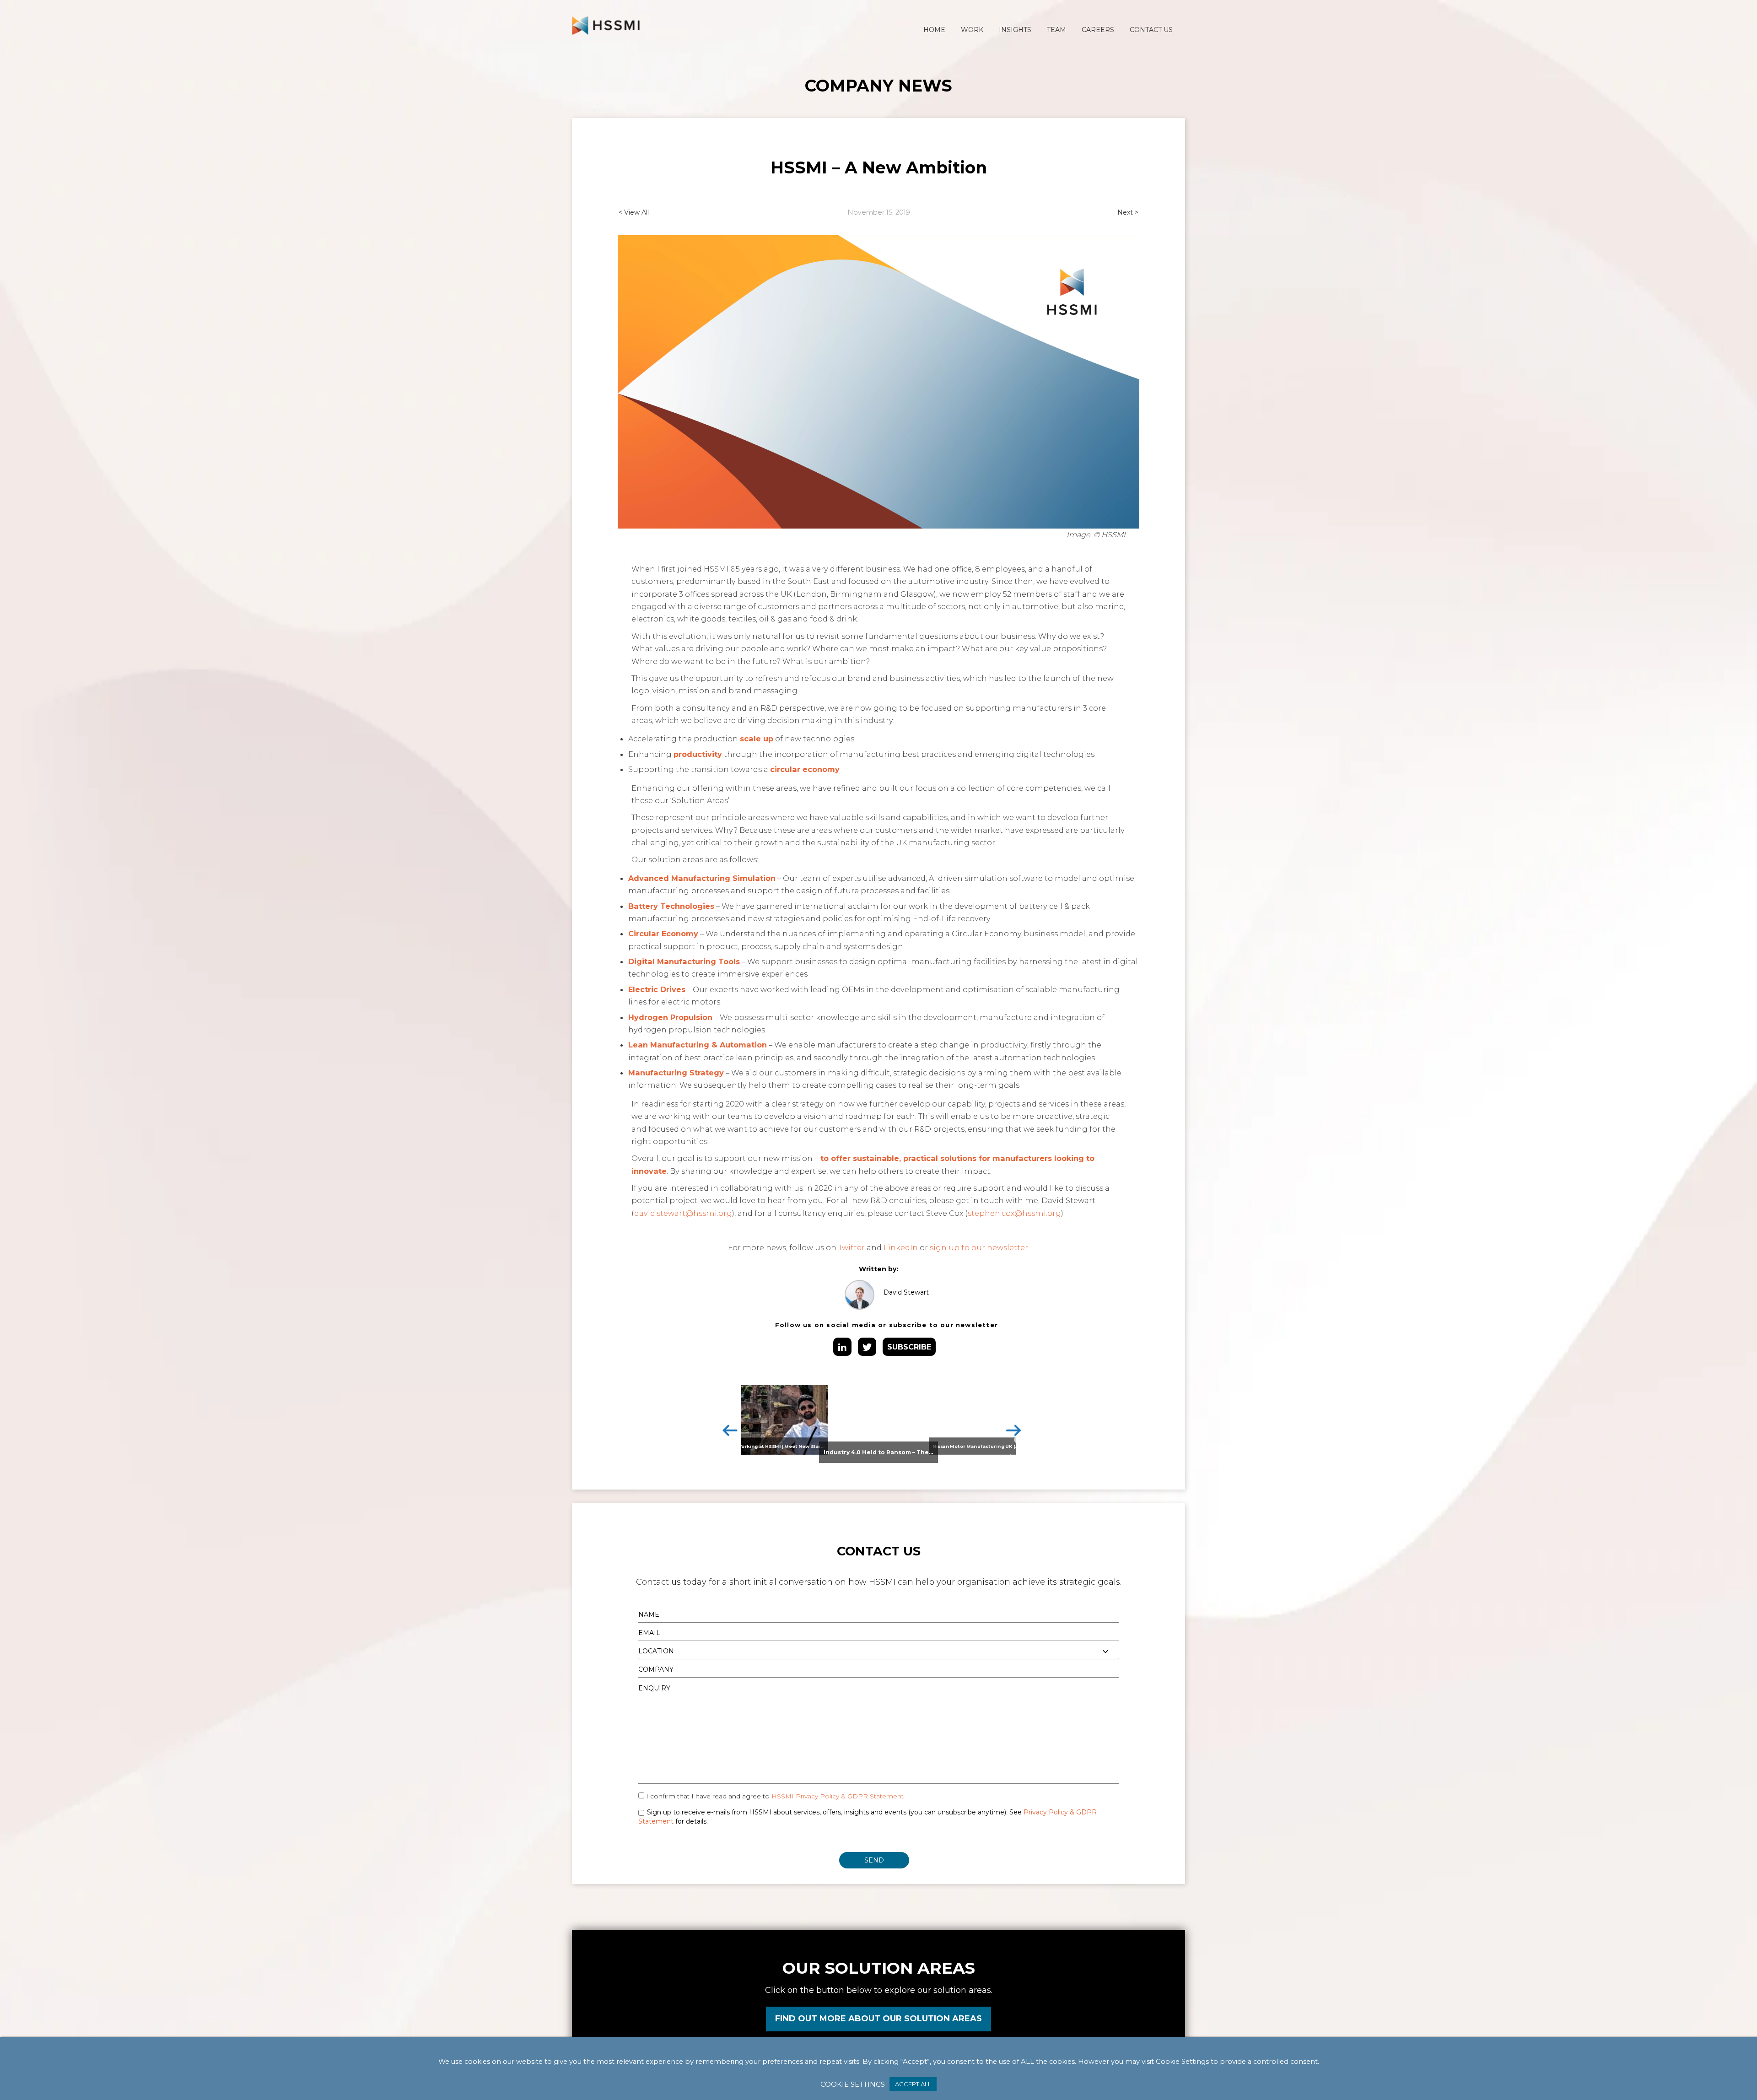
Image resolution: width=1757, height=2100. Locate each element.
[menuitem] (934, 30)
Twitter (852, 1247)
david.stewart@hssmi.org (683, 1213)
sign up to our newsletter (979, 1247)
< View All (634, 212)
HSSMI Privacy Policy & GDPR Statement (838, 1796)
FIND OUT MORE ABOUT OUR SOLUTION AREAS (878, 2019)
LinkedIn (901, 1247)
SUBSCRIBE (909, 1347)
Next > (1128, 212)
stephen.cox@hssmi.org (1014, 1213)
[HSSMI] (606, 25)
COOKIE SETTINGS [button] (853, 2084)
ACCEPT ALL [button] (913, 2084)
